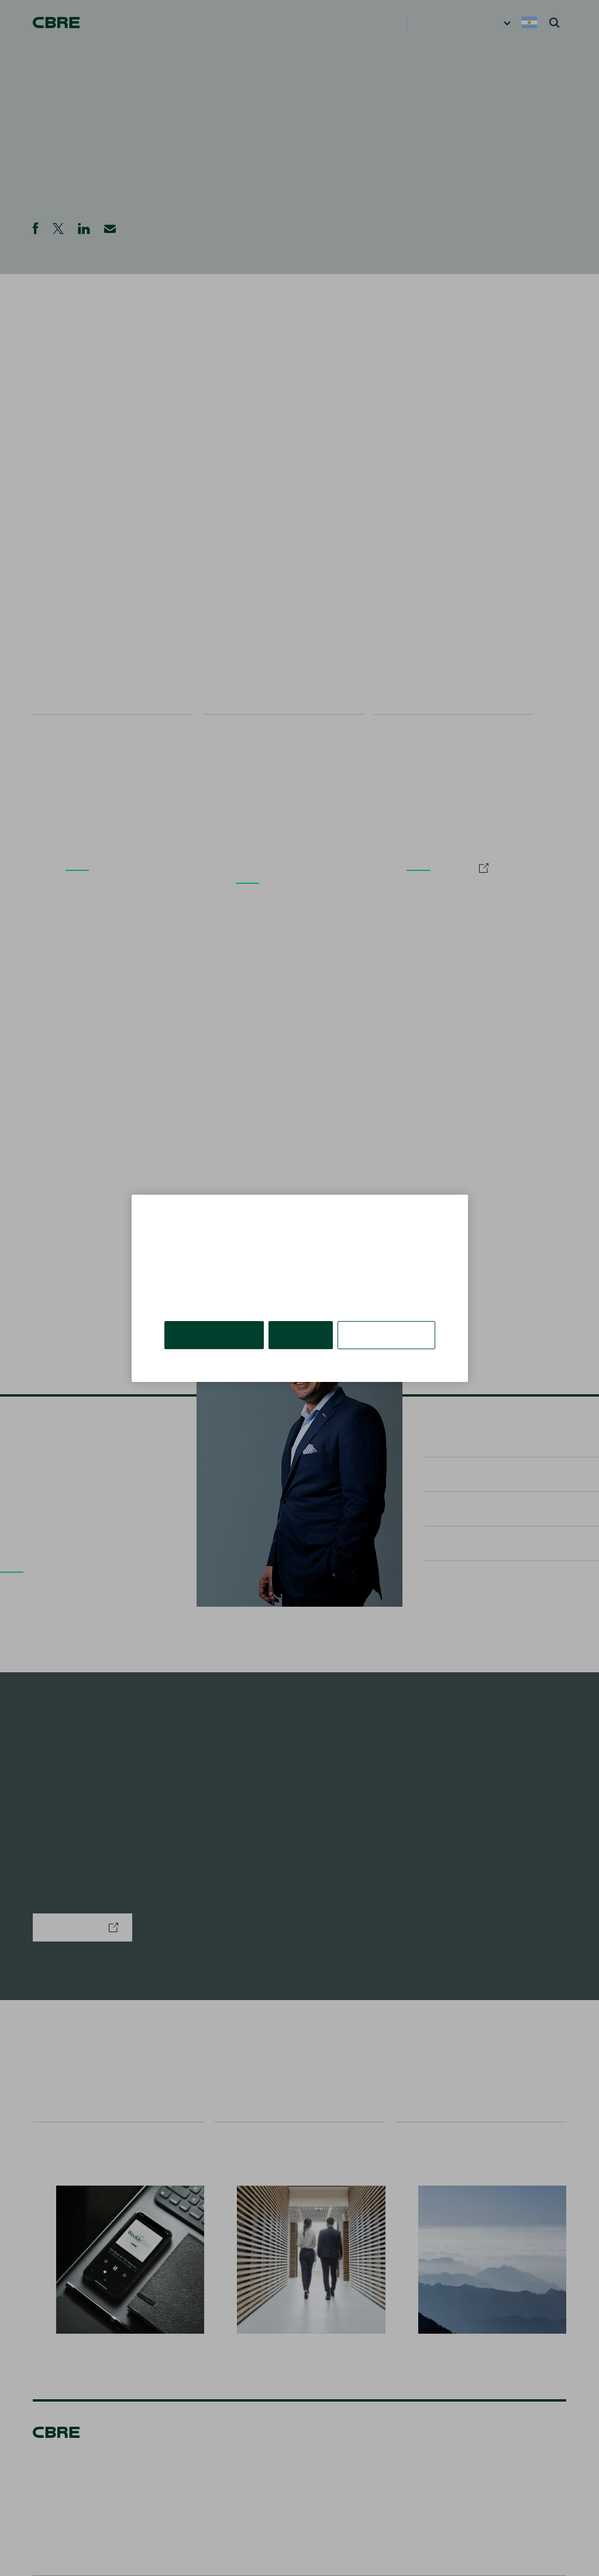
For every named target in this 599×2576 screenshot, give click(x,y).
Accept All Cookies (215, 1325)
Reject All (302, 1325)
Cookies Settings (387, 1325)
